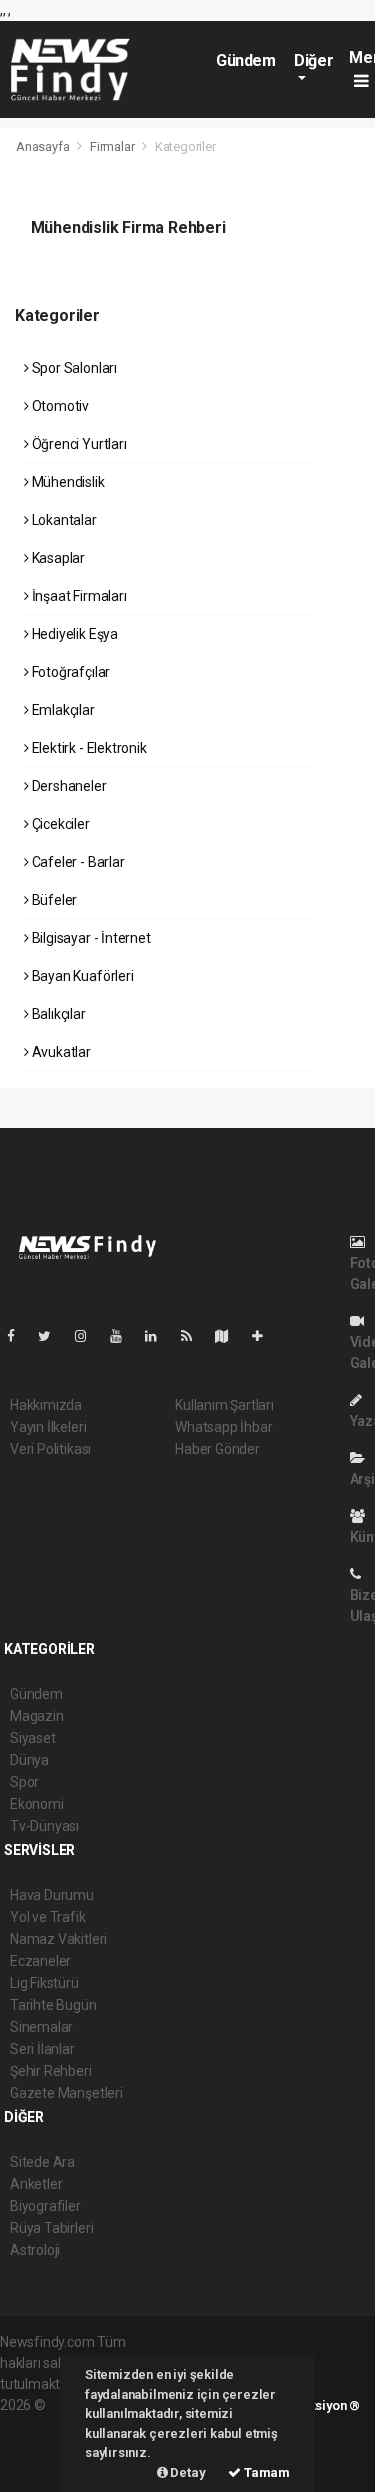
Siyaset (33, 1738)
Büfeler (53, 900)
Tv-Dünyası (44, 1826)
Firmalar (112, 146)
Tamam (265, 2472)
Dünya (29, 1760)
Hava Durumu (52, 1895)
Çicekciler (59, 824)
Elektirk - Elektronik (88, 748)
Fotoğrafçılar (69, 672)
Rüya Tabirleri (51, 2228)
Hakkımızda (46, 1405)
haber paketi (38, 2426)
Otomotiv (59, 406)
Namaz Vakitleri (58, 1939)
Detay (187, 2472)
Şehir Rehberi (51, 2071)
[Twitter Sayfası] (52, 1336)
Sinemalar (41, 2027)
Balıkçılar (57, 1014)
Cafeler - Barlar (77, 862)
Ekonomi (37, 1804)
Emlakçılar (62, 710)
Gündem (246, 60)
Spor (24, 1782)
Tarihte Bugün (53, 2005)
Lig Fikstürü (44, 1983)
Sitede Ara (42, 2162)
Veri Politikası (50, 1449)
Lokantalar (63, 520)
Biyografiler (45, 2206)
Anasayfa (44, 146)
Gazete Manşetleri (66, 2093)
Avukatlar (60, 1052)
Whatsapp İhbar (223, 1427)
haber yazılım (41, 2447)
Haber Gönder (217, 1449)
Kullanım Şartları (224, 1405)
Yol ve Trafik (48, 1917)
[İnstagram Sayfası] (89, 1336)
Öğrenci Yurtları (78, 444)
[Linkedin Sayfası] (159, 1336)
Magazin (37, 1716)
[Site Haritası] (230, 1336)
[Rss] (194, 1336)
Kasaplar (57, 558)
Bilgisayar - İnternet (90, 938)
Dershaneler (68, 786)
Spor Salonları (73, 368)
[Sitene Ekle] (265, 1336)
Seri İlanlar (42, 2049)
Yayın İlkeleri (48, 1427)
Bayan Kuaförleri (81, 976)
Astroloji (35, 2250)
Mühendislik (67, 482)
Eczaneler (40, 1961)
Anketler (36, 2184)
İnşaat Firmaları (78, 596)
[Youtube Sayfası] (124, 1336)
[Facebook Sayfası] (19, 1336)
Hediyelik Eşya (73, 634)
